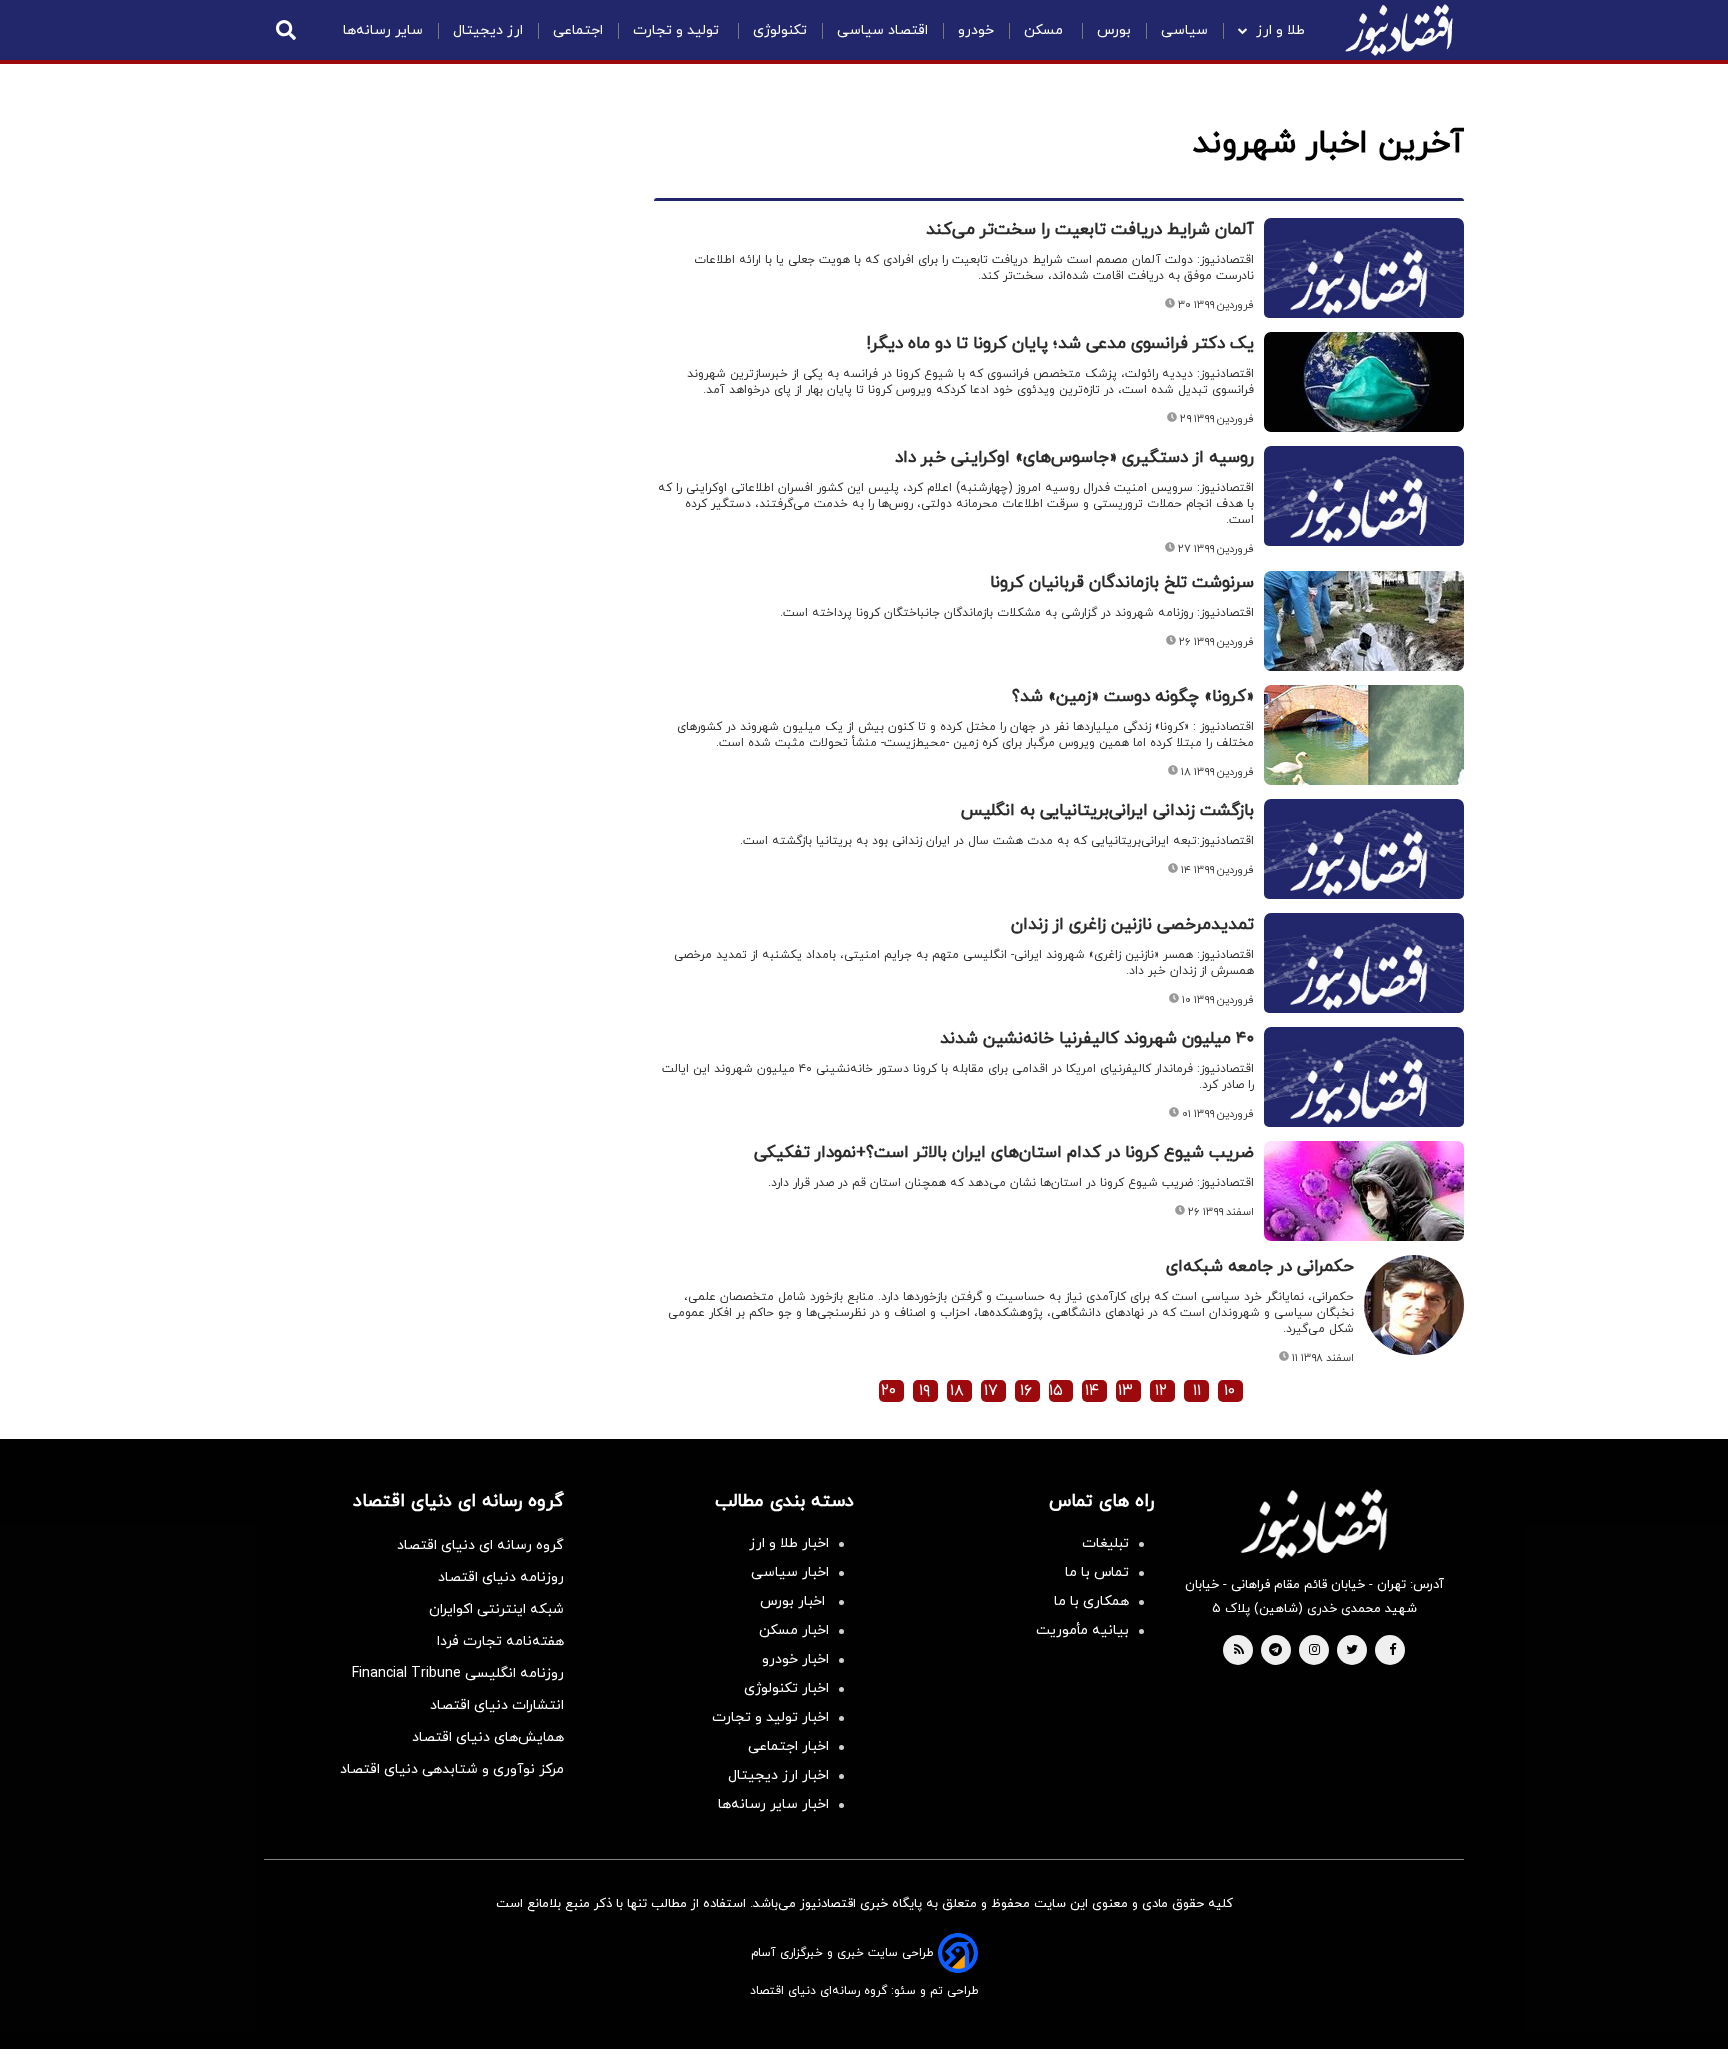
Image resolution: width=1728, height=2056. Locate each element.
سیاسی (1184, 30)
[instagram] (1314, 1651)
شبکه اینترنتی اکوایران (496, 1609)
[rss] (1239, 1651)
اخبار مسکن (794, 1630)
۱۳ (1125, 1391)
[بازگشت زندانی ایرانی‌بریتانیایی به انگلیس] (1364, 873)
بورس (1114, 30)
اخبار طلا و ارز (789, 1543)
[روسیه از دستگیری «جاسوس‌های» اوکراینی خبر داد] (1364, 520)
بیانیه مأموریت (1082, 1630)
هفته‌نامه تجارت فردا (500, 1641)
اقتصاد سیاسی (882, 30)
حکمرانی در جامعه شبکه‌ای (1260, 1267)
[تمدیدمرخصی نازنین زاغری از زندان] (1364, 987)
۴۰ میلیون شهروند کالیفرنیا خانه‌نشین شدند (1097, 1039)
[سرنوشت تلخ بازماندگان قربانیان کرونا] (1364, 621)
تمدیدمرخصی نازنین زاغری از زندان (1132, 925)
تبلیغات (1105, 1543)
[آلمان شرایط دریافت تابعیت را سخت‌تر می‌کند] (1364, 292)
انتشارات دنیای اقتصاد (497, 1705)
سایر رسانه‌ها (383, 30)
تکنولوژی (780, 30)
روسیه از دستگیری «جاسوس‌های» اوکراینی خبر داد (1074, 458)
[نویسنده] (1414, 1266)
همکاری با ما (1091, 1601)
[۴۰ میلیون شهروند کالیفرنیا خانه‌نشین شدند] (1364, 1101)
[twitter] (1352, 1651)
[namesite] (1399, 30)
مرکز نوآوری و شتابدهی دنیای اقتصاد (452, 1769)
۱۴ (1092, 1391)
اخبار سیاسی (790, 1572)
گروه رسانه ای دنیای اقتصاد (480, 1545)
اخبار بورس (794, 1601)
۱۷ (991, 1391)
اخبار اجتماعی (788, 1746)
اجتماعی (578, 30)
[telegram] (1275, 1651)
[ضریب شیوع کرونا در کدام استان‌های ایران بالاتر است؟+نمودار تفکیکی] (1364, 1191)
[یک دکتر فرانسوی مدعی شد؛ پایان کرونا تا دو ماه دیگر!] (1364, 382)
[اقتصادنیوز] (1314, 1524)
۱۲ (1161, 1391)
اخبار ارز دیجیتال (778, 1775)
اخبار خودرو (795, 1659)
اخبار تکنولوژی (786, 1688)
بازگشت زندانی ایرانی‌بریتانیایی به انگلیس (1107, 811)
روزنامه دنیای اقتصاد (501, 1577)
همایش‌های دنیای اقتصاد (488, 1737)
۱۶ (1026, 1391)
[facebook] (1392, 1651)
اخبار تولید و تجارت (770, 1717)
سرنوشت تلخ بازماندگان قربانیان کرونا (1122, 583)
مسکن (1045, 30)
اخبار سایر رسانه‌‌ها (773, 1804)
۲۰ (888, 1391)
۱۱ (1197, 1391)
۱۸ (957, 1391)
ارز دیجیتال (488, 30)
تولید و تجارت (678, 30)
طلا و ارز (1280, 30)
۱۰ (1229, 1391)
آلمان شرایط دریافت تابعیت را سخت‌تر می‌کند (1090, 230)
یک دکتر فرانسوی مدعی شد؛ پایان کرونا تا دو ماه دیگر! (1060, 344)
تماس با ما (1097, 1572)
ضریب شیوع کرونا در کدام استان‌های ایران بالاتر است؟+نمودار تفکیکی (1004, 1153)
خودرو (976, 30)
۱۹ (924, 1391)
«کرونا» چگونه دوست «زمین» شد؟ (1133, 697)
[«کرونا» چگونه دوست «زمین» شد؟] (1364, 735)
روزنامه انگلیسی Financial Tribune (458, 1673)
